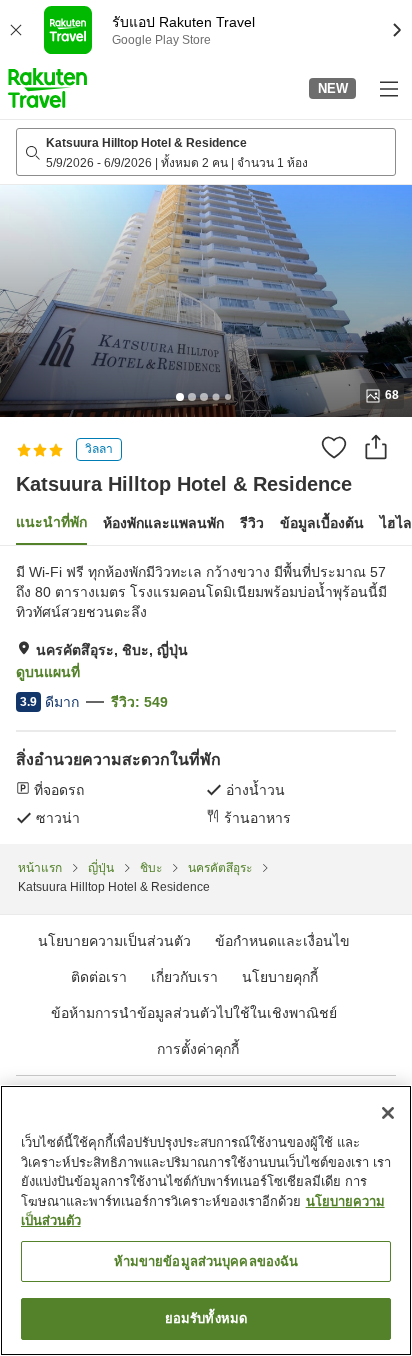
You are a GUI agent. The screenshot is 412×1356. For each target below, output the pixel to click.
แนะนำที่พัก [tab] (51, 522)
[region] (206, 1220)
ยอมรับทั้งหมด (206, 1318)
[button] (47, 88)
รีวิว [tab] (252, 523)
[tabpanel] (206, 695)
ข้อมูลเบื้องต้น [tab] (322, 523)
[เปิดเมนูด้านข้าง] (388, 88)
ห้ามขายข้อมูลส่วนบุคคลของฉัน (206, 1261)
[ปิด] (388, 1113)
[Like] (334, 447)
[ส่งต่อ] (376, 447)
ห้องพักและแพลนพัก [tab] (163, 523)
